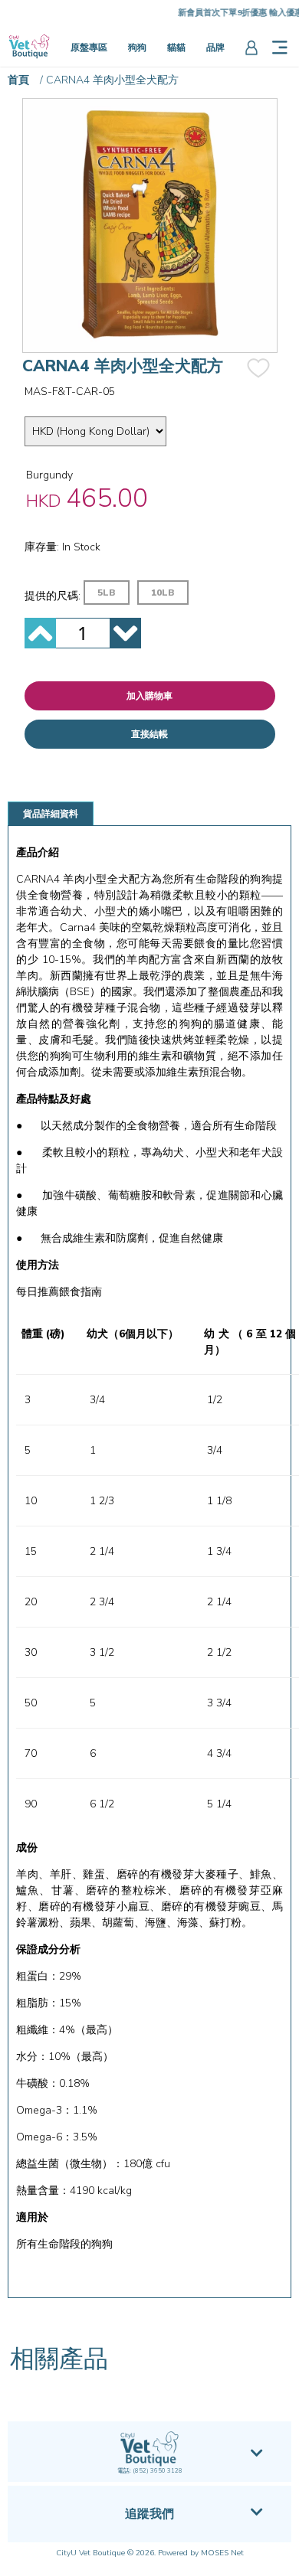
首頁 (18, 80)
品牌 (215, 47)
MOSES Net (222, 2553)
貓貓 (176, 47)
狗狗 (137, 47)
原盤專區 (89, 47)
